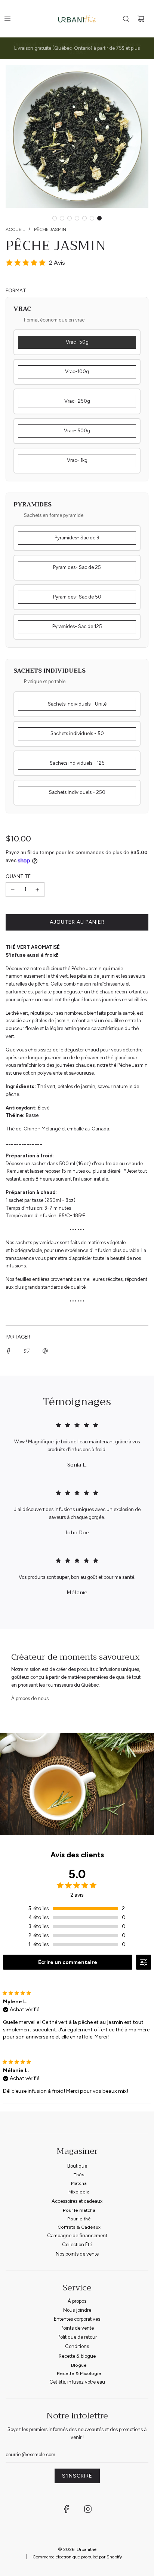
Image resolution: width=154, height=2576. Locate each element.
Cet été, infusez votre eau (77, 2382)
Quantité (18, 876)
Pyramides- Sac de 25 (77, 567)
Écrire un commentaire (68, 1962)
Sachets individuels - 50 (77, 733)
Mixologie (79, 2192)
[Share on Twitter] (27, 1351)
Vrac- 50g (77, 342)
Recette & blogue (77, 2356)
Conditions (77, 2346)
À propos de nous (30, 1698)
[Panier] (141, 19)
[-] (13, 890)
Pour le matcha (79, 2210)
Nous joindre (77, 2310)
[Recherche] (126, 19)
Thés (79, 2175)
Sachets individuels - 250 (77, 792)
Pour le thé (79, 2219)
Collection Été (77, 2245)
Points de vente (77, 2328)
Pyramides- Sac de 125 (77, 626)
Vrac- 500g (77, 431)
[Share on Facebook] (9, 1351)
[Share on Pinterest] (45, 1351)
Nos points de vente (77, 2254)
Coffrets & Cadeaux (79, 2227)
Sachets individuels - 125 (77, 763)
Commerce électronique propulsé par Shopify (77, 2557)
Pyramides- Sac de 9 (77, 538)
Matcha (79, 2183)
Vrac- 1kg (77, 460)
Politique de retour (77, 2337)
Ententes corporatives (77, 2319)
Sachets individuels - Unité (77, 704)
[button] (55, 218)
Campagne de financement (77, 2236)
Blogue (79, 2365)
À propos (77, 2301)
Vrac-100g (77, 372)
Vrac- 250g (77, 401)
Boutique (77, 2166)
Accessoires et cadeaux (77, 2201)
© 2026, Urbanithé (77, 2549)
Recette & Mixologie (79, 2373)
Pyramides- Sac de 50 (77, 597)
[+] (37, 890)
